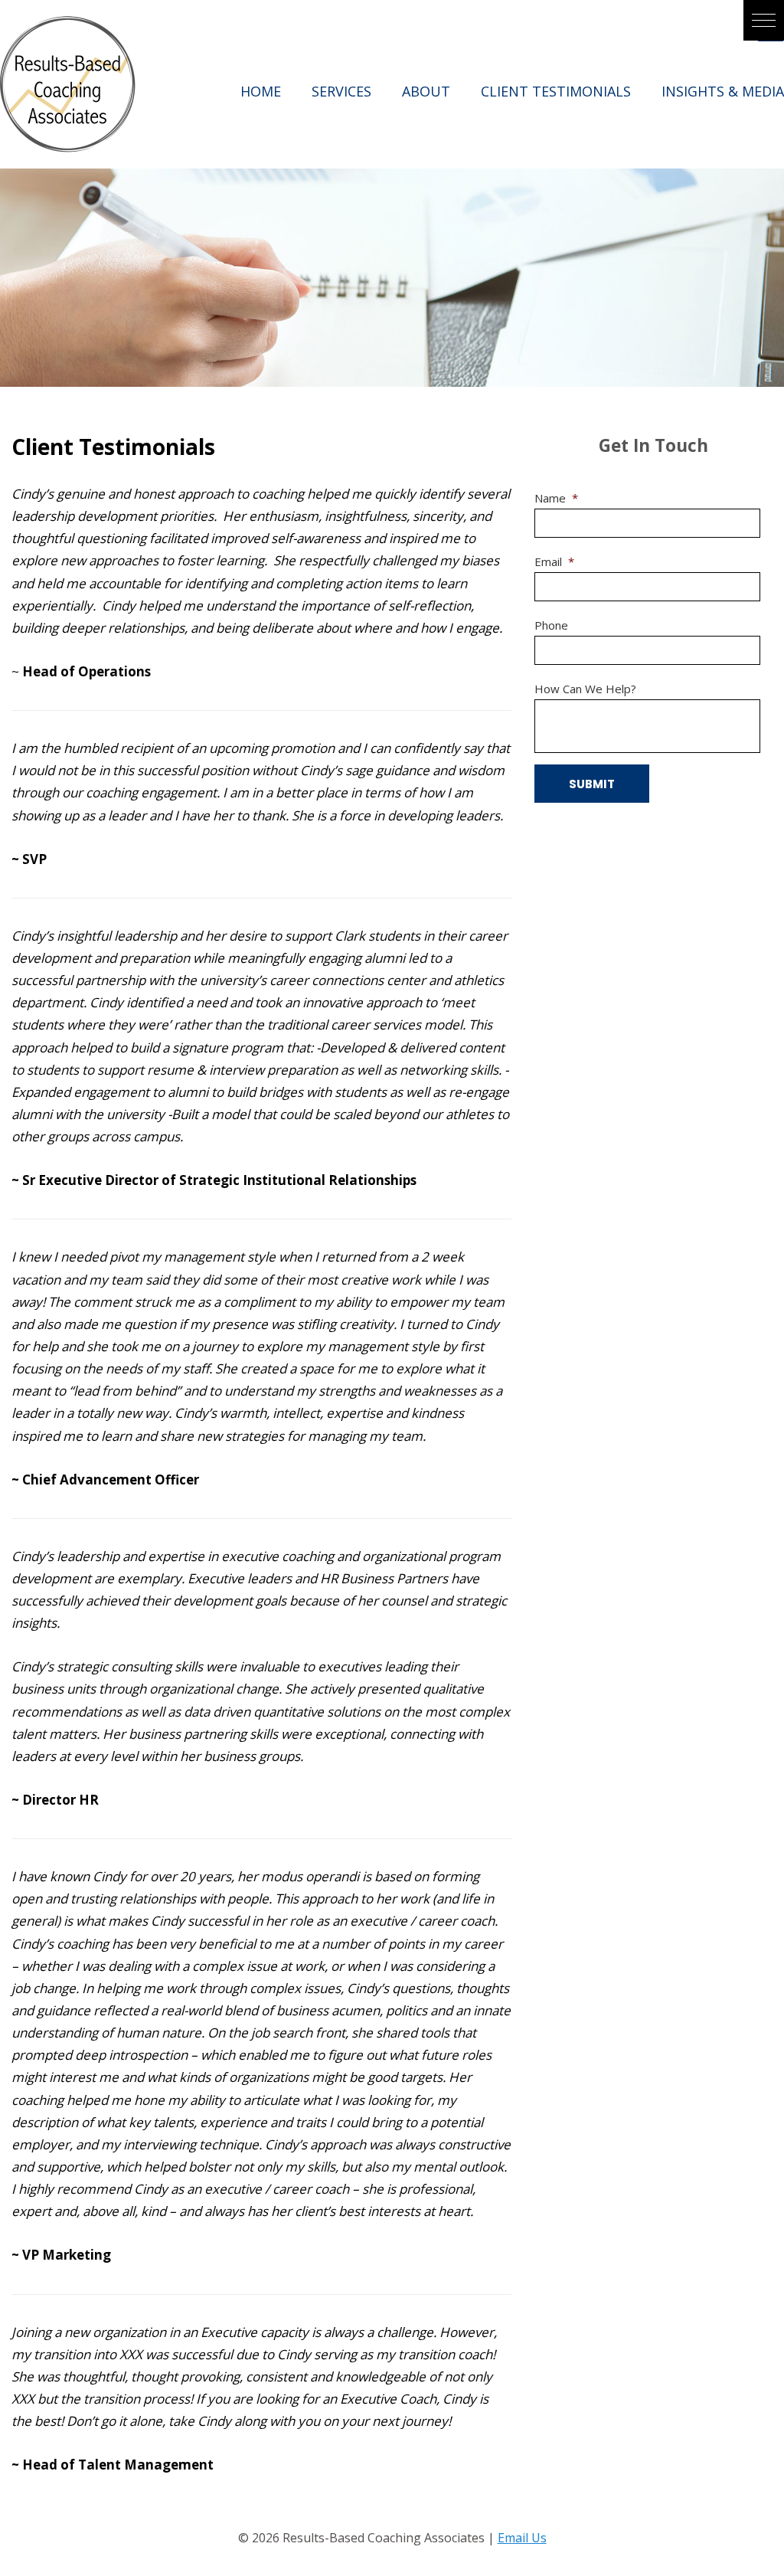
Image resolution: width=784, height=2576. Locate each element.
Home (261, 91)
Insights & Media (723, 91)
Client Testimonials (556, 91)
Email (554, 562)
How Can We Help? (585, 689)
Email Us (522, 2538)
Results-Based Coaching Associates (69, 84)
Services (341, 91)
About (426, 91)
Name (556, 498)
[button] (764, 20)
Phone (551, 625)
